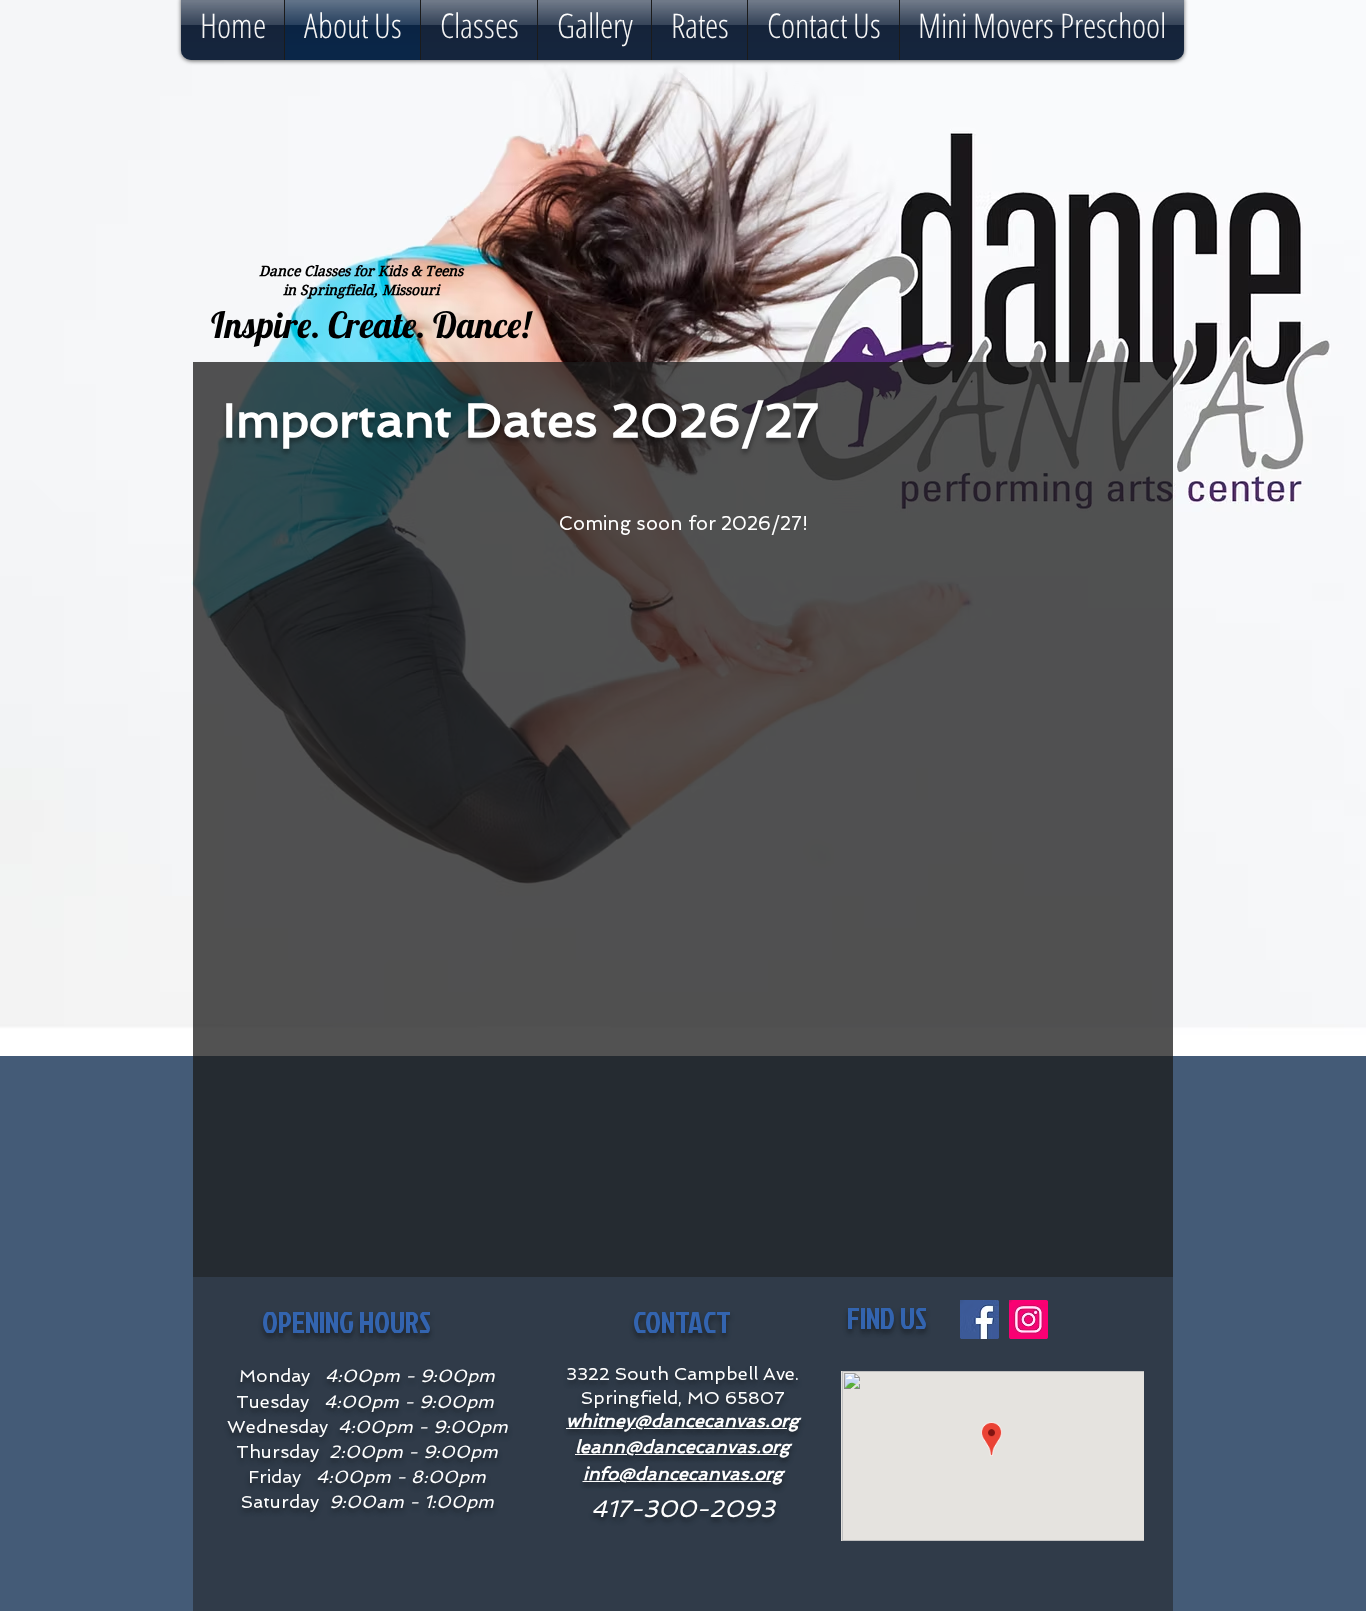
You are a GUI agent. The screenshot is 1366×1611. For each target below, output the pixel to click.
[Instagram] (1028, 1319)
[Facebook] (979, 1319)
